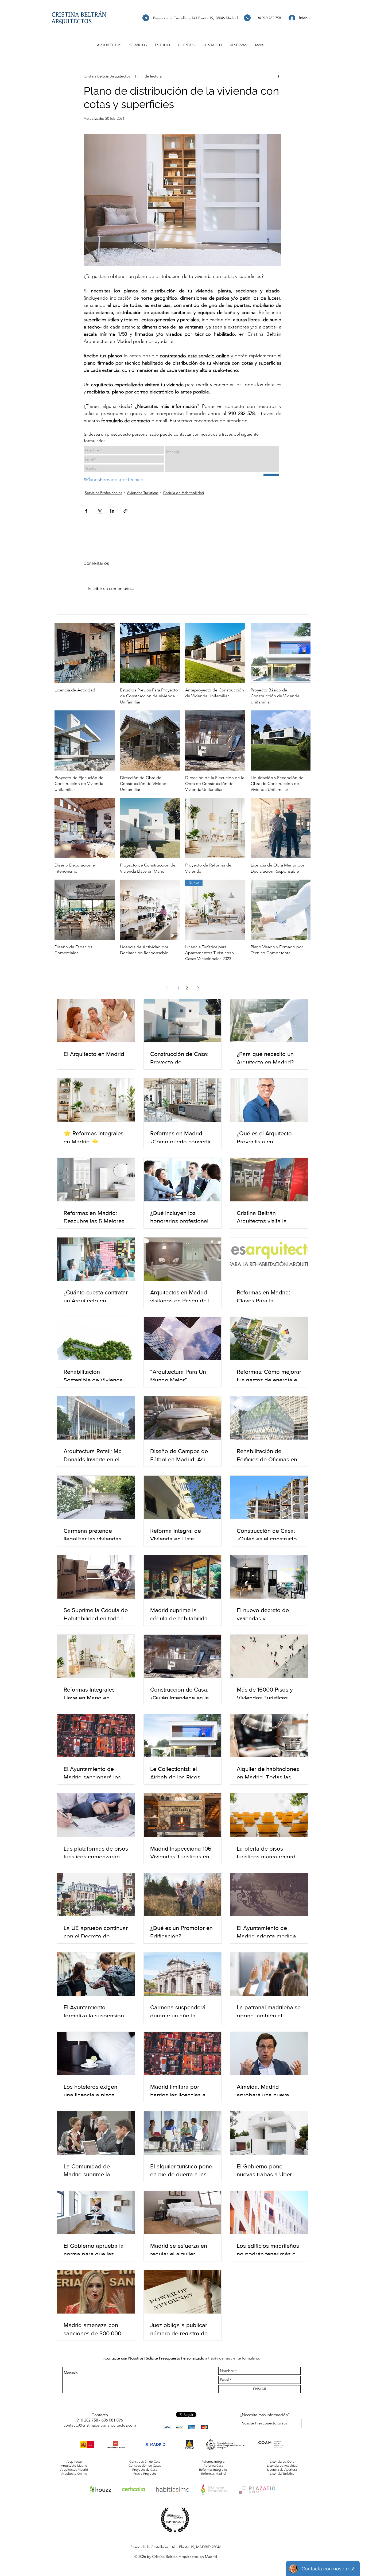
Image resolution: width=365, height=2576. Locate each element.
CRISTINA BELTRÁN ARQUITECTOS (79, 17)
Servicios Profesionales (103, 493)
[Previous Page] (166, 988)
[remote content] (183, 450)
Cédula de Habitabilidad (184, 493)
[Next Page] (199, 988)
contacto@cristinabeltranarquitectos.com (100, 2425)
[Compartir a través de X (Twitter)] (99, 511)
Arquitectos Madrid (74, 2469)
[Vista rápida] (85, 653)
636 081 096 (112, 2420)
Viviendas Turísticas (143, 493)
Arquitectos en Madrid (198, 2556)
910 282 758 (87, 2420)
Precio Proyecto (145, 2473)
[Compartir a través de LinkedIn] (112, 511)
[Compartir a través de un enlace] (125, 511)
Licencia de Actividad (282, 2465)
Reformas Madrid (213, 2473)
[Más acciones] (278, 76)
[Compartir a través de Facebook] (86, 511)
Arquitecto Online (74, 2473)
